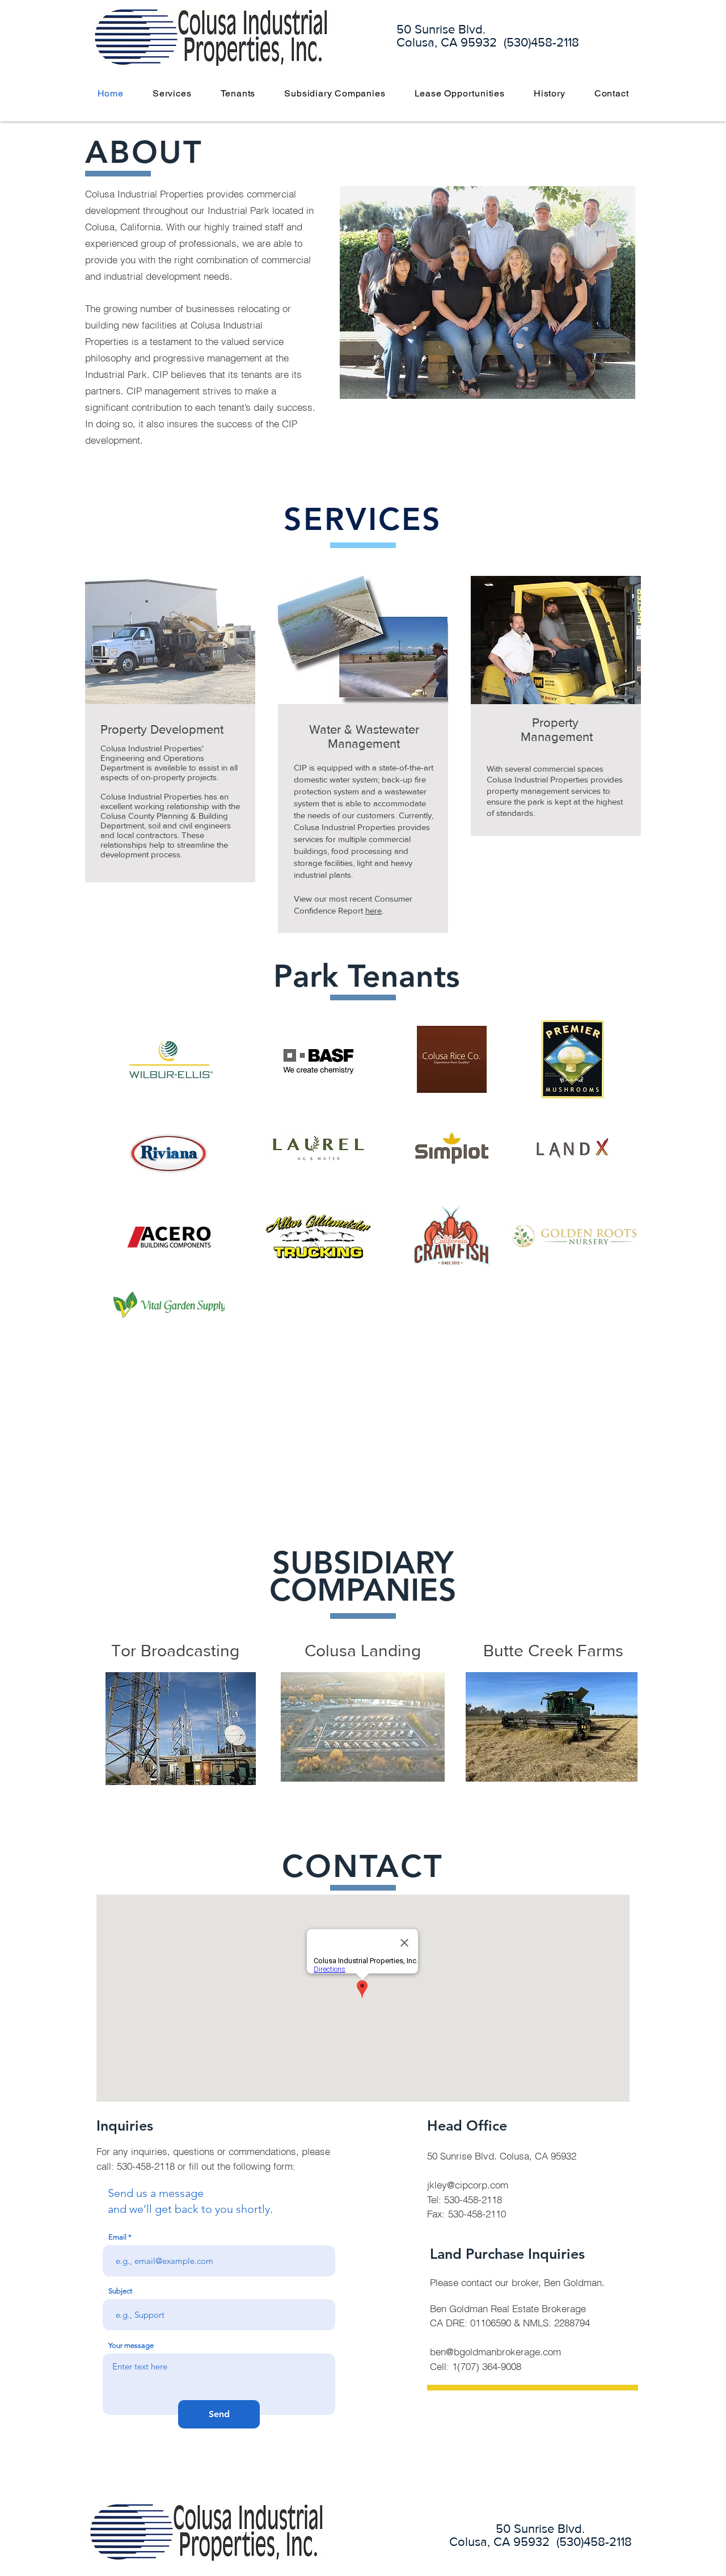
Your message (131, 2345)
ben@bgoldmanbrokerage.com (495, 2352)
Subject (120, 2291)
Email (117, 2237)
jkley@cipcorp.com (468, 2185)
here (373, 910)
